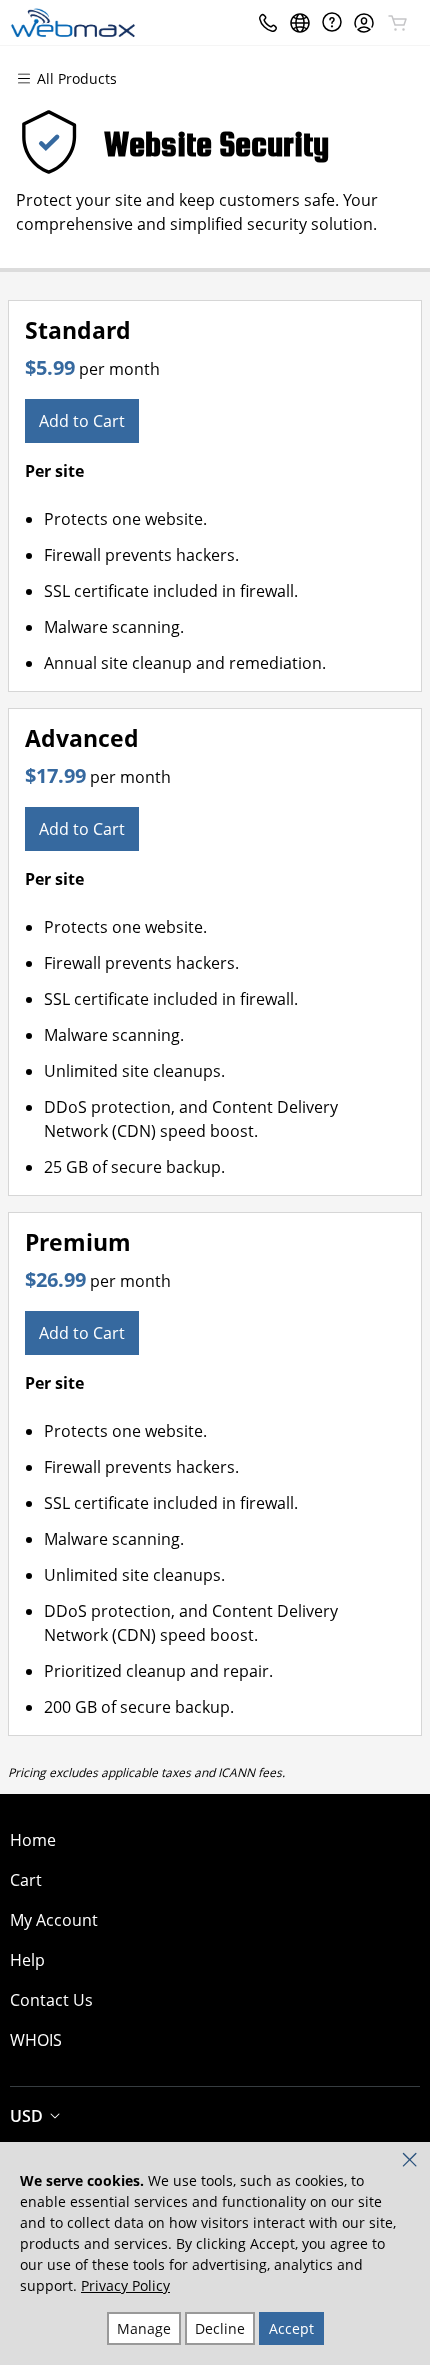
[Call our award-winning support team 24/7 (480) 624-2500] (332, 22)
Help (27, 1960)
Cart (26, 1880)
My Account (54, 1920)
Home (33, 1840)
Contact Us (51, 2000)
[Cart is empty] (398, 23)
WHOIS (36, 2040)
